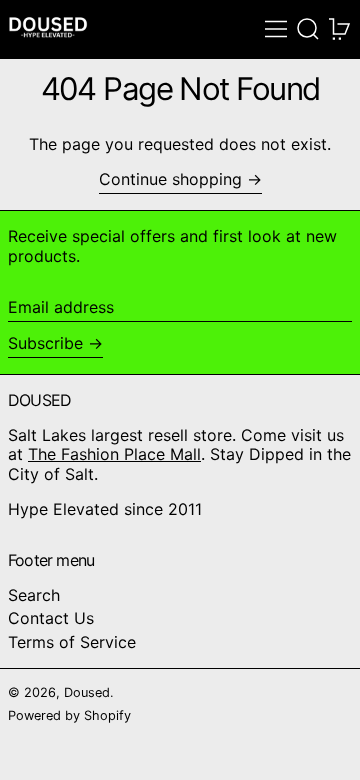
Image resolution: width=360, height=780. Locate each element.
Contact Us (51, 618)
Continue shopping (170, 179)
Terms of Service (72, 642)
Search (34, 595)
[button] (308, 29)
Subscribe (45, 343)
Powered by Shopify (69, 715)
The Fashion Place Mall (114, 454)
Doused (87, 692)
